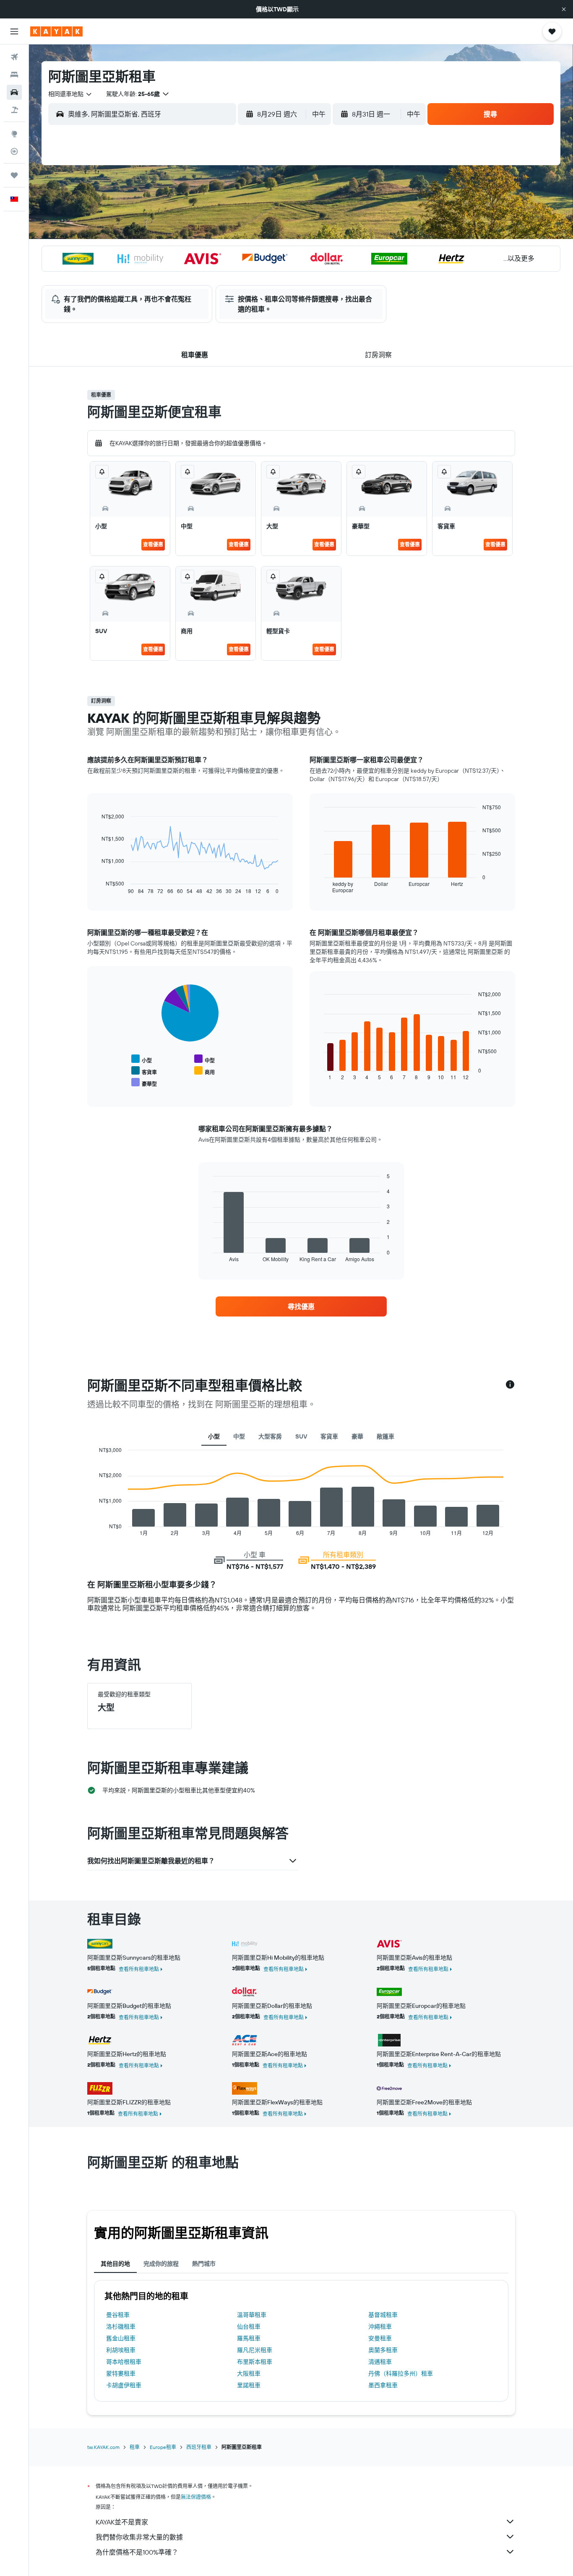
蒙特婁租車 (121, 2373)
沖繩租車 (380, 2327)
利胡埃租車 (121, 2350)
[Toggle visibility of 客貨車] (144, 1071)
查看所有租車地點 (139, 1969)
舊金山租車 (121, 2338)
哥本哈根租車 (124, 2362)
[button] (564, 9)
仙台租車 (249, 2327)
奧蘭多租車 (383, 2350)
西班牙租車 (199, 2447)
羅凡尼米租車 (255, 2350)
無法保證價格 (196, 2497)
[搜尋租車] (14, 92)
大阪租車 (249, 2373)
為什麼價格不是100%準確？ (137, 2552)
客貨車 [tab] (329, 1436)
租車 (135, 2447)
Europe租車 (163, 2447)
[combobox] (70, 94)
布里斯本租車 (255, 2362)
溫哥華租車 (252, 2315)
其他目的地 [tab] (115, 2264)
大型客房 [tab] (270, 1436)
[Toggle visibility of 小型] (142, 1059)
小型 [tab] (214, 1436)
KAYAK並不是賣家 (122, 2522)
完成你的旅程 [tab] (161, 2264)
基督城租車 (383, 2315)
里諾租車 (249, 2385)
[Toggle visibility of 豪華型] (144, 1083)
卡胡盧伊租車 (124, 2385)
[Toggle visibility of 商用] (204, 1071)
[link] (301, 1306)
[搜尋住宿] (14, 75)
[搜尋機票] (14, 57)
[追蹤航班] (14, 151)
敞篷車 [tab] (385, 1436)
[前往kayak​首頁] (56, 31)
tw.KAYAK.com (103, 2447)
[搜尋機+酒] (14, 110)
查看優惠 (153, 544)
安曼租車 (380, 2338)
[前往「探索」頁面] (14, 134)
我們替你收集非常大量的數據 (139, 2537)
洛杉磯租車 (121, 2327)
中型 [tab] (239, 1436)
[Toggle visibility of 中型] (204, 1059)
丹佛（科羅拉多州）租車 (401, 2373)
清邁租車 (380, 2362)
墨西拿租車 (383, 2385)
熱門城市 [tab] (204, 2264)
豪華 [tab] (357, 1436)
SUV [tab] (301, 1436)
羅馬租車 (249, 2338)
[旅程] (14, 175)
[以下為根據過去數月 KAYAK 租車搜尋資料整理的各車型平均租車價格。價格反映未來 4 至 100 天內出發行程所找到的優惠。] (510, 1385)
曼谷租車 (118, 2315)
